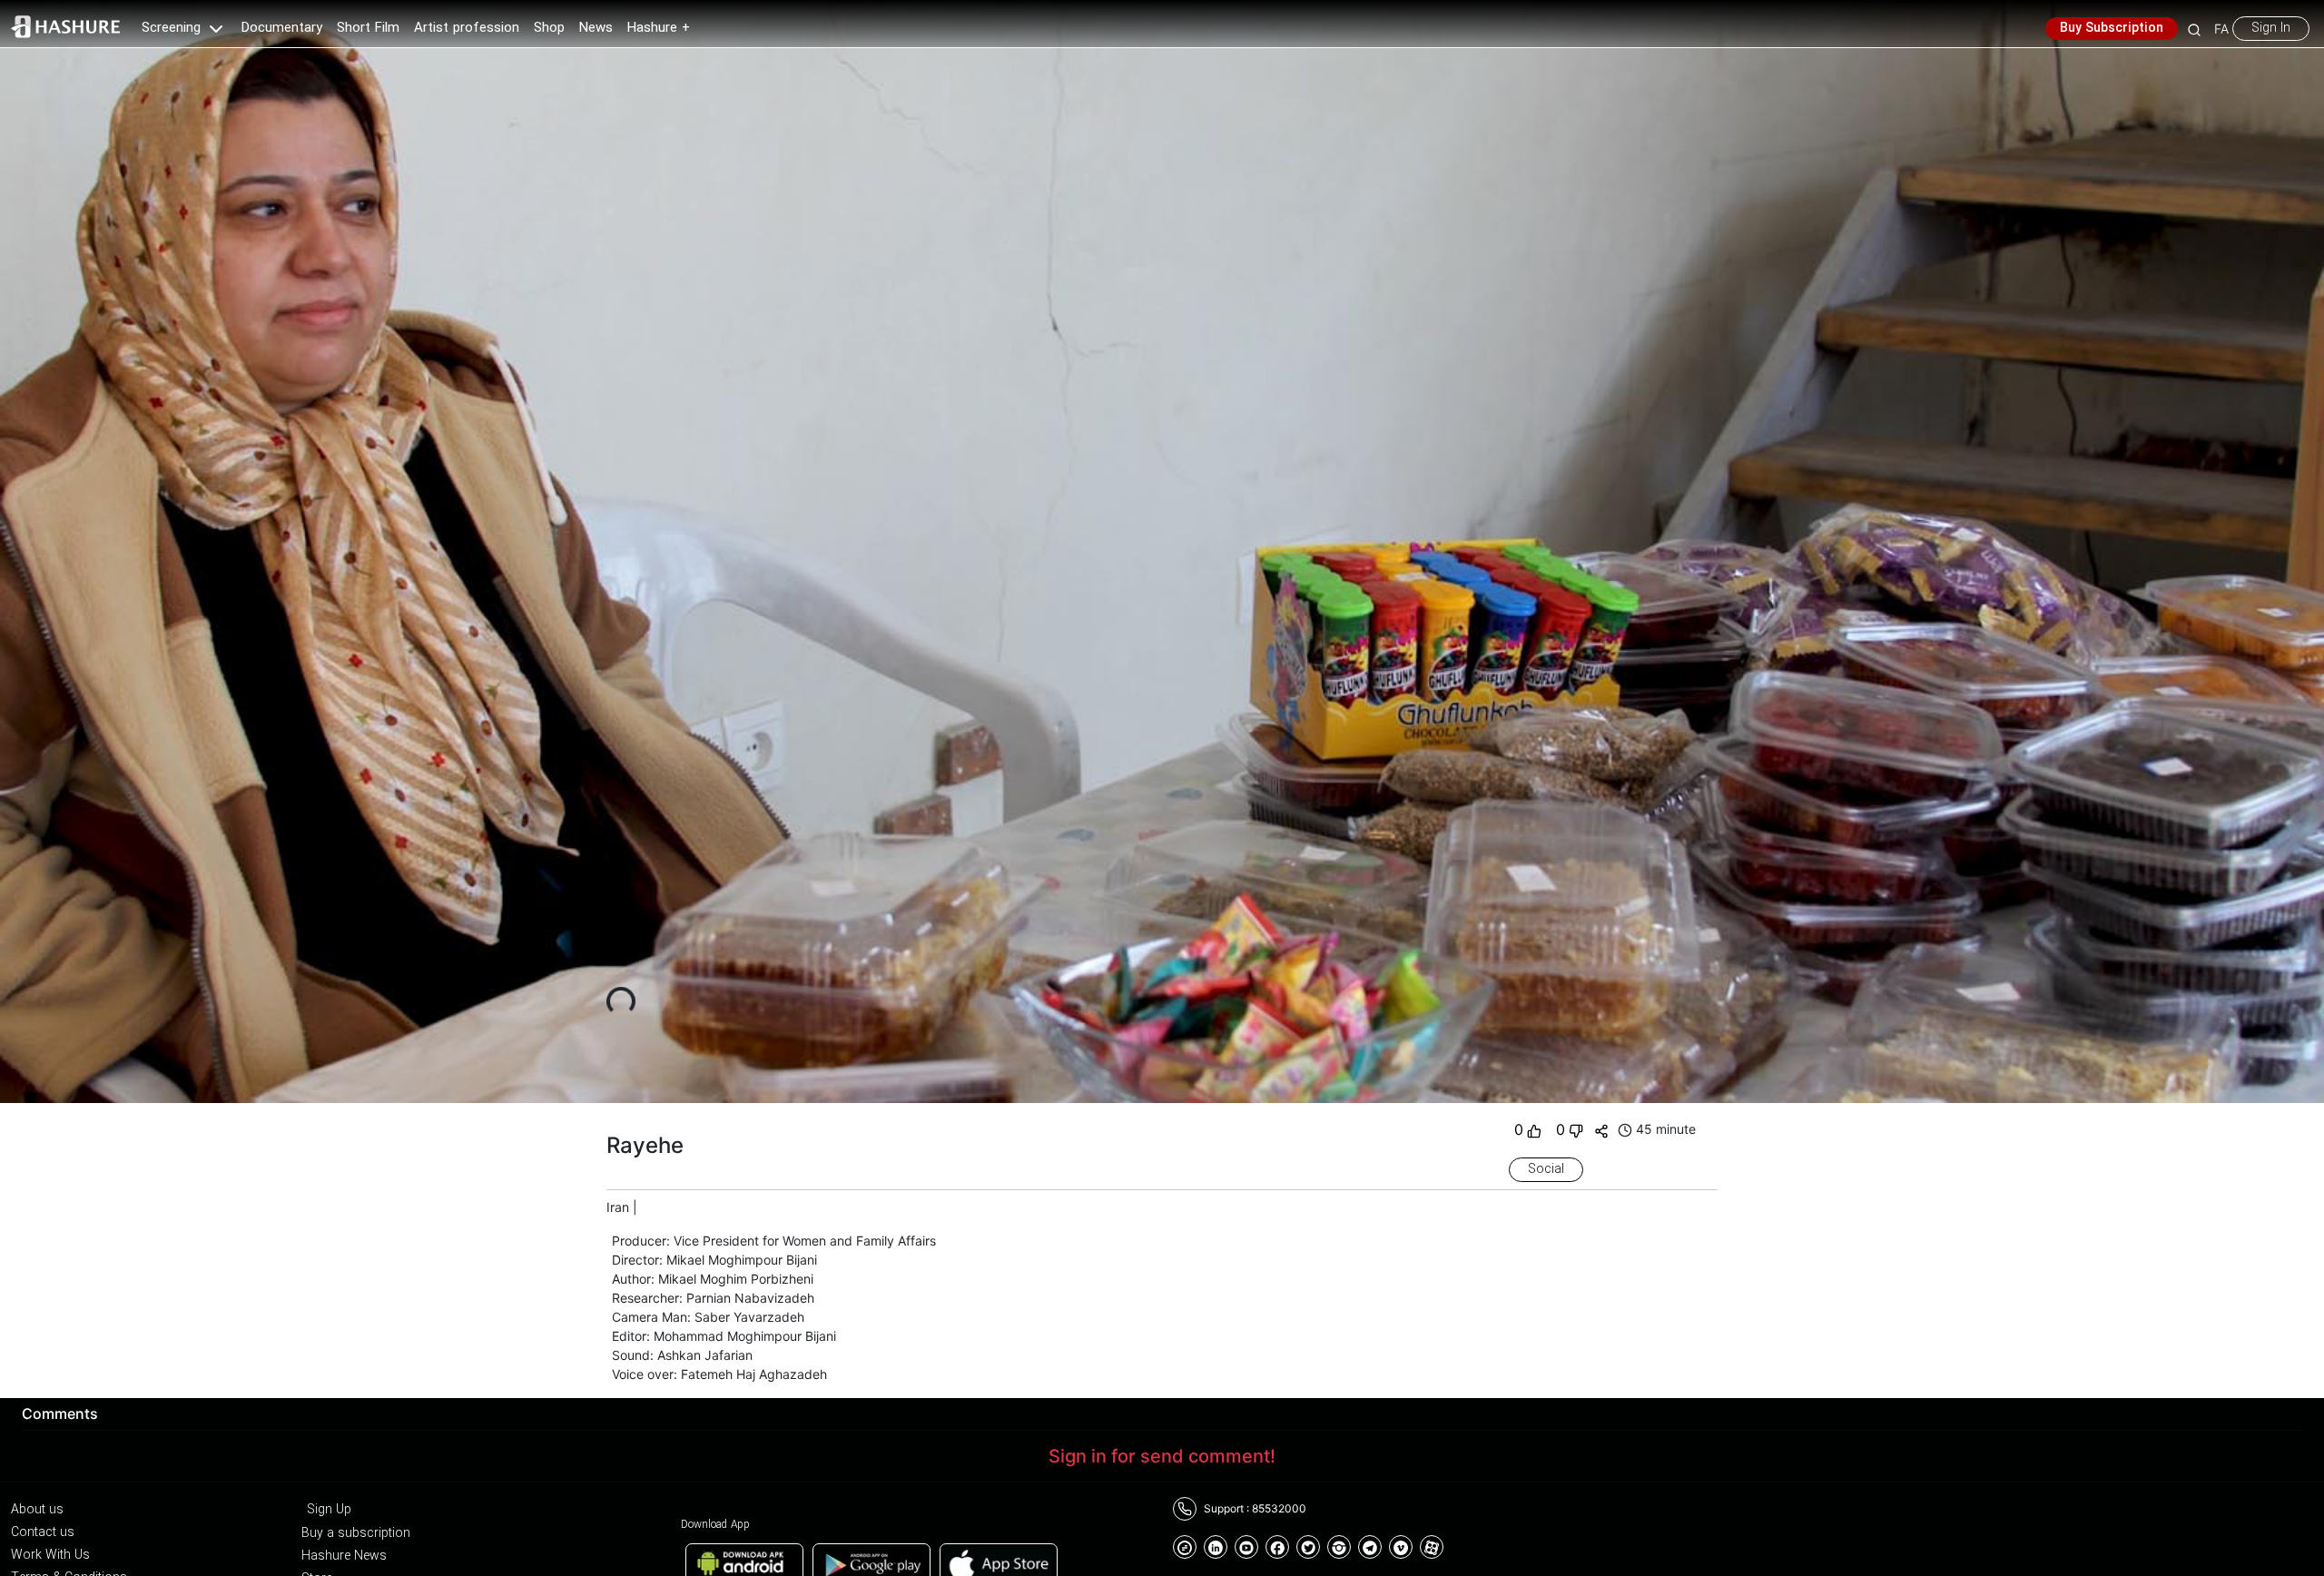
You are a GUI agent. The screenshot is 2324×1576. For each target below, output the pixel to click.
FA (2221, 29)
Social (1546, 1169)
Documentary (282, 28)
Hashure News (344, 1556)
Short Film (368, 28)
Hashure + (659, 28)
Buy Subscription (2112, 28)
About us (37, 1510)
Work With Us (50, 1555)
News (596, 28)
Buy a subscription (356, 1533)
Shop (549, 28)
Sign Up (329, 1510)
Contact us (43, 1532)
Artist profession (467, 28)
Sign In (2271, 28)
